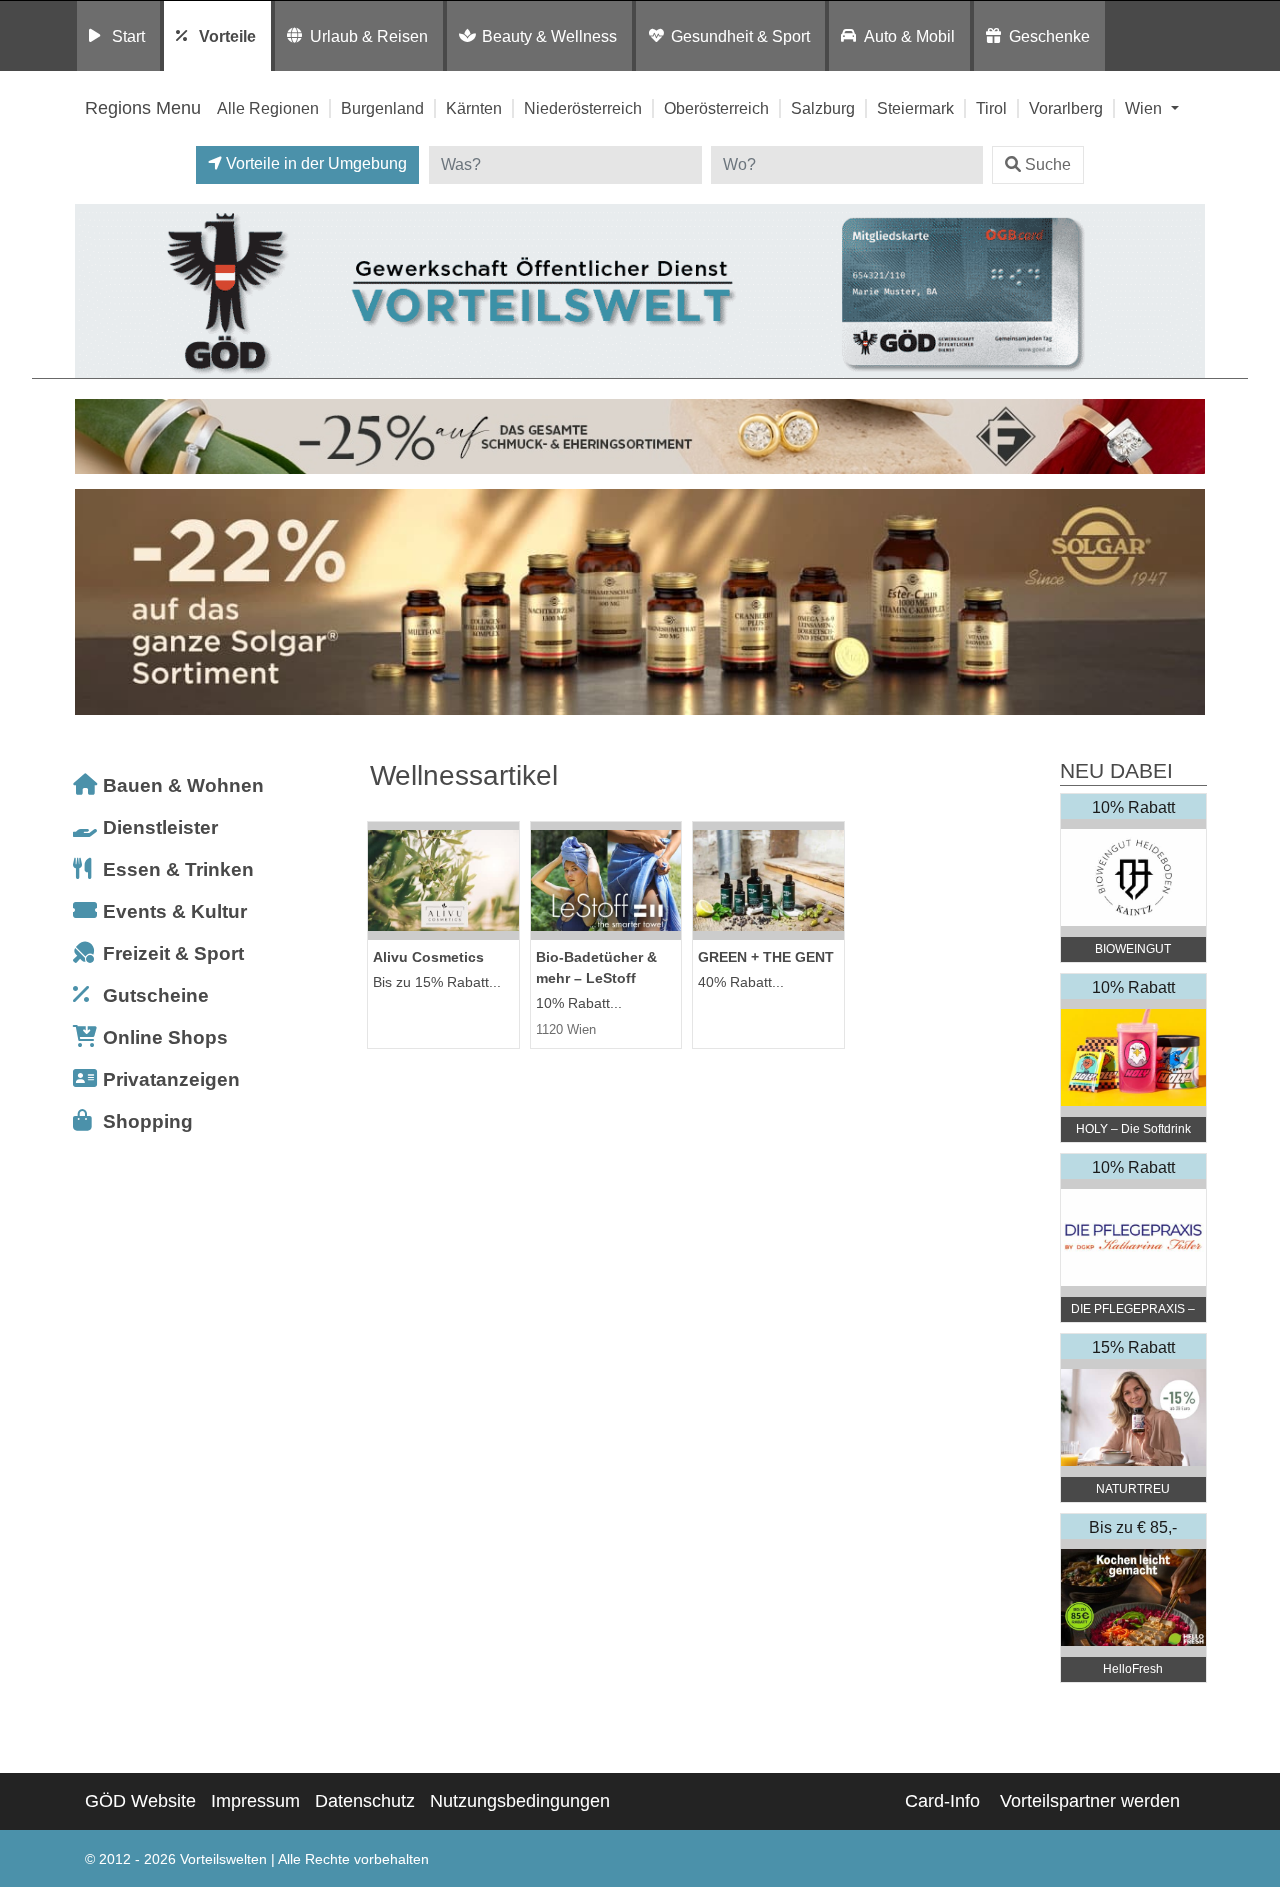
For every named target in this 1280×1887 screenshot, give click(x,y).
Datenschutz (365, 1801)
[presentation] (94, 607)
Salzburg (823, 108)
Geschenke (1049, 36)
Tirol (991, 108)
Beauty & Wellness (549, 36)
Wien (1145, 108)
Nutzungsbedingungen (520, 1801)
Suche (1048, 164)
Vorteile (227, 36)
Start (128, 36)
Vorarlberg (1066, 108)
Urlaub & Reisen (369, 36)
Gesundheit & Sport (740, 36)
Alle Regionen (268, 108)
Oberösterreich (716, 108)
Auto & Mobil (909, 36)
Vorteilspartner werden (1090, 1801)
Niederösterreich (583, 108)
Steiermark (915, 108)
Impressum (255, 1801)
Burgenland (382, 108)
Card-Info (942, 1801)
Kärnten (474, 108)
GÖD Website (140, 1801)
